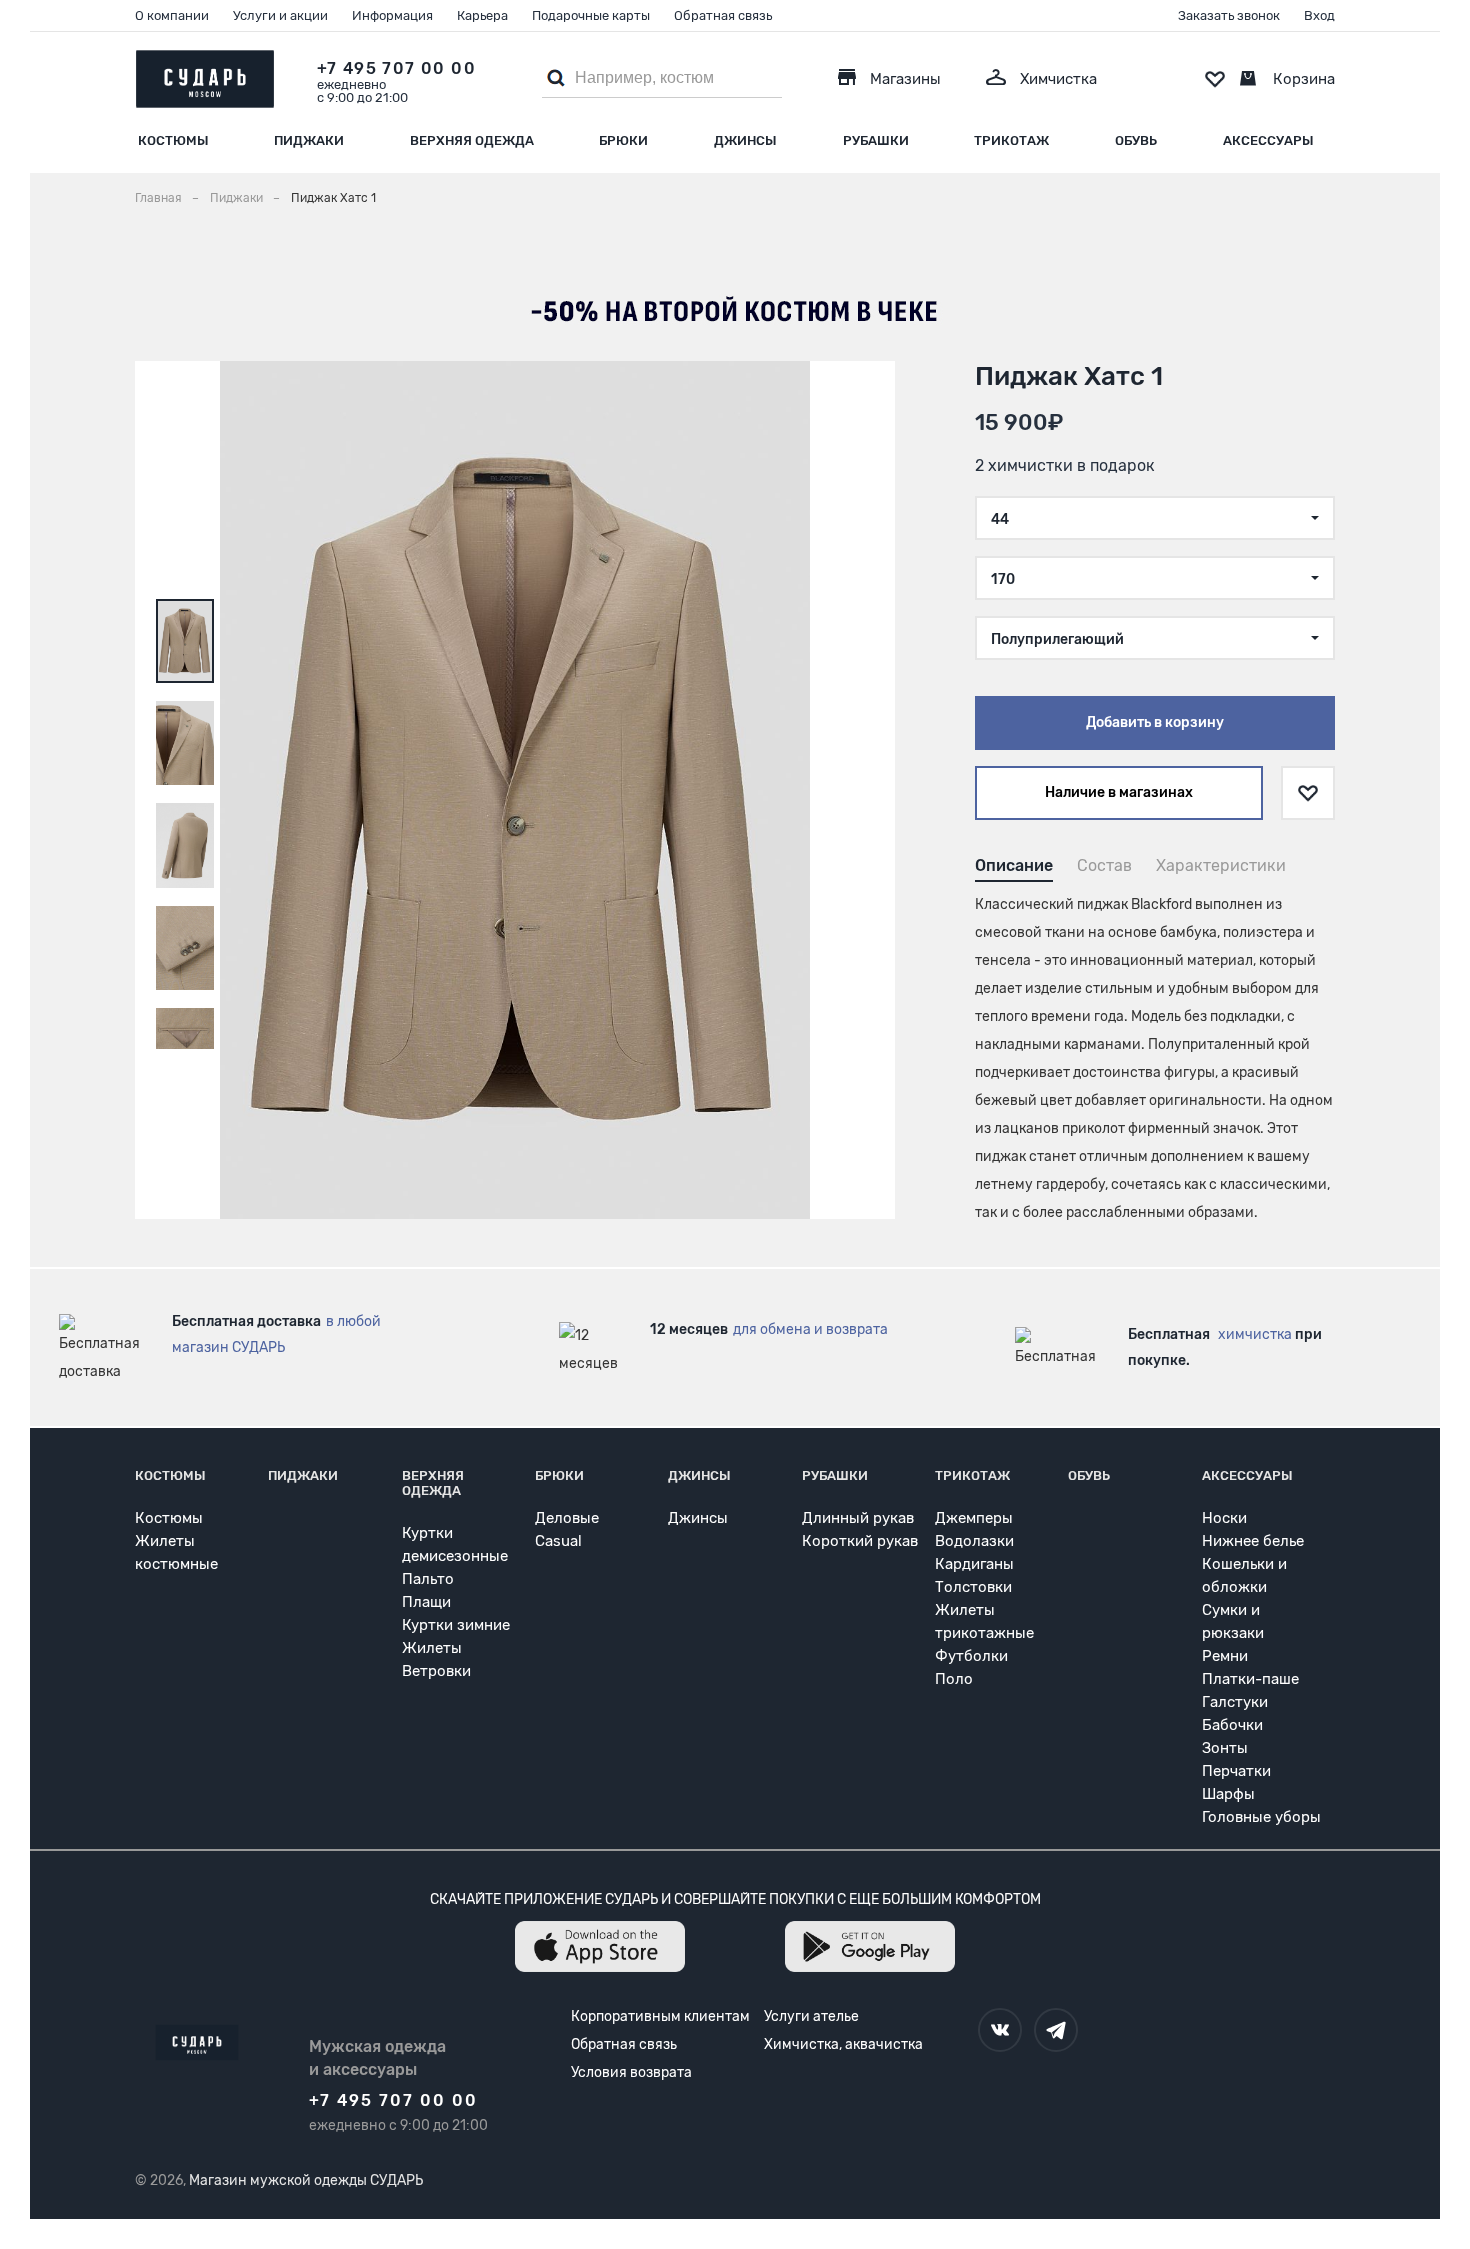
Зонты (1225, 1748)
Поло (954, 1679)
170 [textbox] (1003, 579)
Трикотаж (1011, 140)
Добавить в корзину (1155, 722)
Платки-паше (1250, 1679)
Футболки (971, 1656)
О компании (172, 15)
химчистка (1255, 1334)
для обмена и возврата (810, 1329)
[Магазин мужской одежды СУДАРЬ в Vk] (1000, 2030)
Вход (1319, 15)
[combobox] (1155, 518)
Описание (1014, 865)
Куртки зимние (456, 1625)
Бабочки (1232, 1725)
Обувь (1136, 140)
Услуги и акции (280, 15)
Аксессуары (1268, 140)
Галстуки (1235, 1702)
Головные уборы (1261, 1817)
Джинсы (745, 140)
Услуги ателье (811, 2016)
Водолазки (974, 1541)
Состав (1104, 865)
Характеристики (1221, 865)
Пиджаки (309, 140)
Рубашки (876, 140)
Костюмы (173, 140)
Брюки (623, 140)
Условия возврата (631, 2072)
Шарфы (1228, 1794)
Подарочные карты (591, 15)
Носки (1224, 1518)
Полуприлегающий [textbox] (1057, 639)
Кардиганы (974, 1564)
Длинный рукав (858, 1518)
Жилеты (432, 1648)
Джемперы (974, 1518)
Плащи (426, 1602)
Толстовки (973, 1587)
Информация (392, 15)
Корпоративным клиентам (660, 2016)
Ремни (1225, 1656)
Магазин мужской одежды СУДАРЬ (306, 2180)
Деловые (567, 1518)
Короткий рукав (860, 1541)
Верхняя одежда (472, 140)
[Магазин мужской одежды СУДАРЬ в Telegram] (1056, 2030)
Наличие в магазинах (1119, 792)
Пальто (428, 1579)
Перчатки (1236, 1771)
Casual (558, 1541)
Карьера (482, 15)
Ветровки (436, 1671)
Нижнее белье (1253, 1541)
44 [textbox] (1000, 519)
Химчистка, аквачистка (843, 2044)
